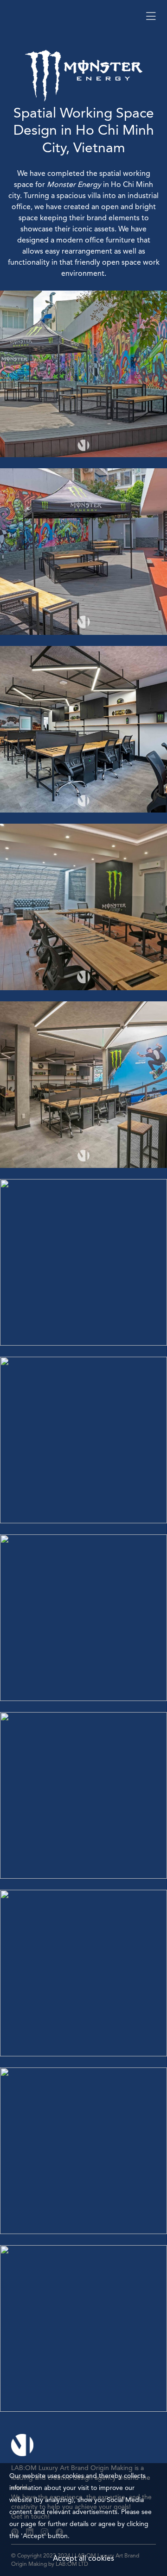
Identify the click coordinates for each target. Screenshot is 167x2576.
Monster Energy (74, 185)
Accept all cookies (83, 2559)
